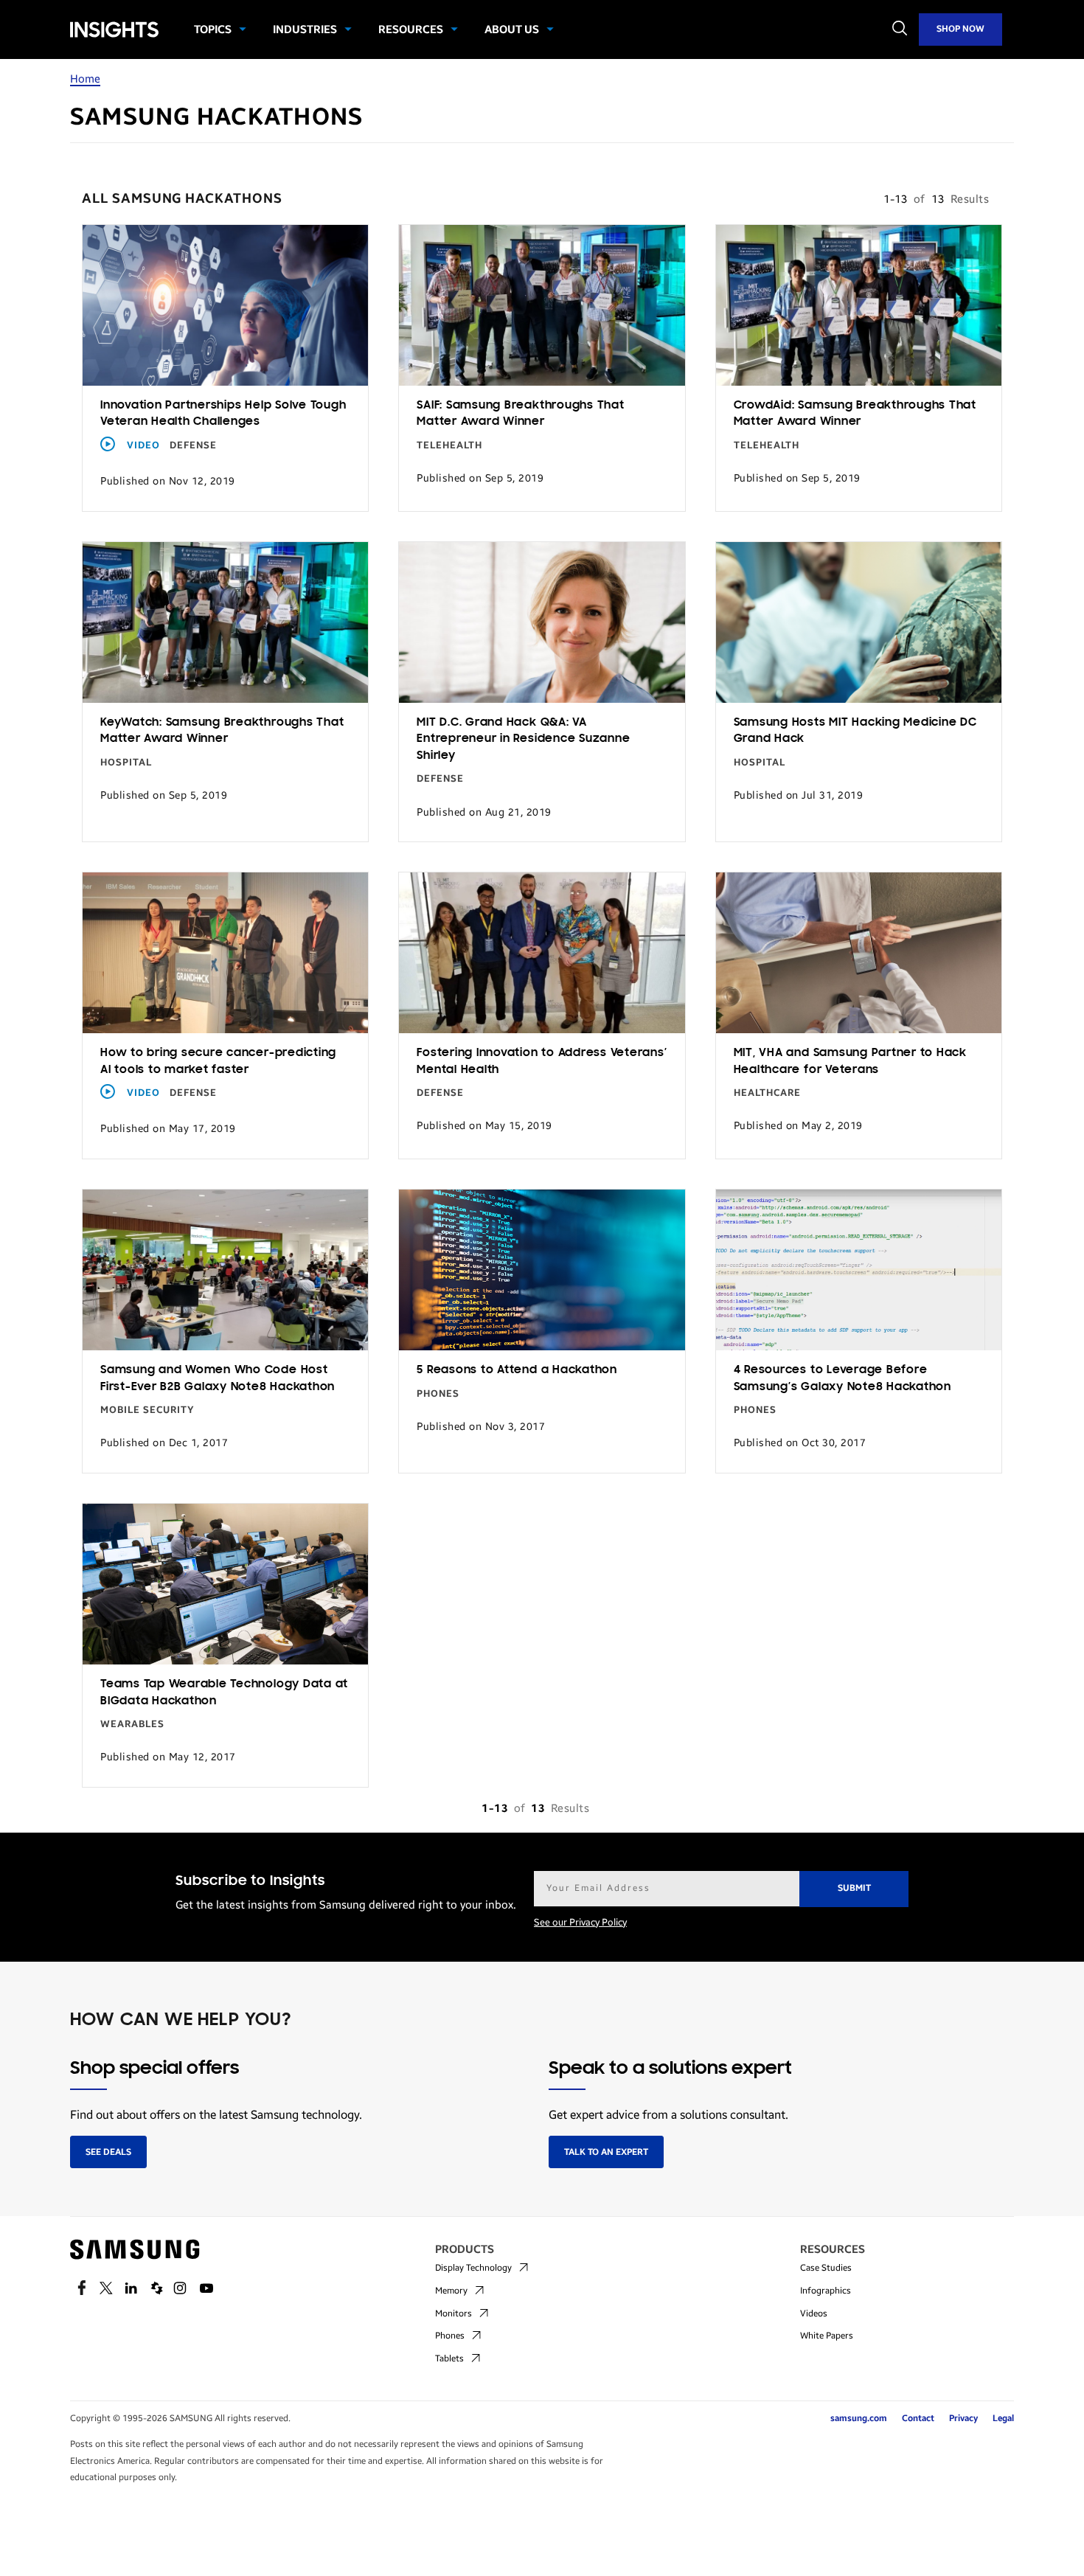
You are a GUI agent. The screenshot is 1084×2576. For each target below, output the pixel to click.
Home (85, 79)
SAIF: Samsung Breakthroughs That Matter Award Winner (520, 414)
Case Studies (826, 2268)
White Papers (827, 2336)
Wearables (132, 1724)
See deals (108, 2152)
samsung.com (859, 2418)
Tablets (449, 2358)
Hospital (126, 763)
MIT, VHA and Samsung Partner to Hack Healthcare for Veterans (850, 1062)
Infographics (826, 2291)
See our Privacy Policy (580, 1923)
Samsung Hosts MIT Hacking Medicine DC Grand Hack (855, 731)
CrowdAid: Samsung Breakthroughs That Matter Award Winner (855, 414)
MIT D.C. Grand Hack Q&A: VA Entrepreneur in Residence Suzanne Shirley (523, 739)
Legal (1003, 2418)
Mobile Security (147, 1410)
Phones (438, 1394)
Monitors (454, 2313)
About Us (512, 29)
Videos (814, 2313)
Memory (451, 2291)
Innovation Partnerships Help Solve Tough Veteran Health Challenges (223, 414)
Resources (411, 29)
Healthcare (767, 1093)
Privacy (963, 2418)
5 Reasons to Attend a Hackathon (517, 1370)
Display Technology (473, 2268)
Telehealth (449, 445)
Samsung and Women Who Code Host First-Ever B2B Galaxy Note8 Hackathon (218, 1379)
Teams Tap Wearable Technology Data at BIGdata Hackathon (224, 1693)
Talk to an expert (606, 2152)
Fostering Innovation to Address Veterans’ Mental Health (542, 1062)
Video (143, 445)
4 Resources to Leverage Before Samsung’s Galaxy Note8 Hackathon (842, 1379)
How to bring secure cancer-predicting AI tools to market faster (218, 1062)
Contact (918, 2418)
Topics (213, 29)
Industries (305, 29)
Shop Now (960, 29)
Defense (193, 445)
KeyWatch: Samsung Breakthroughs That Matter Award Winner (222, 731)
